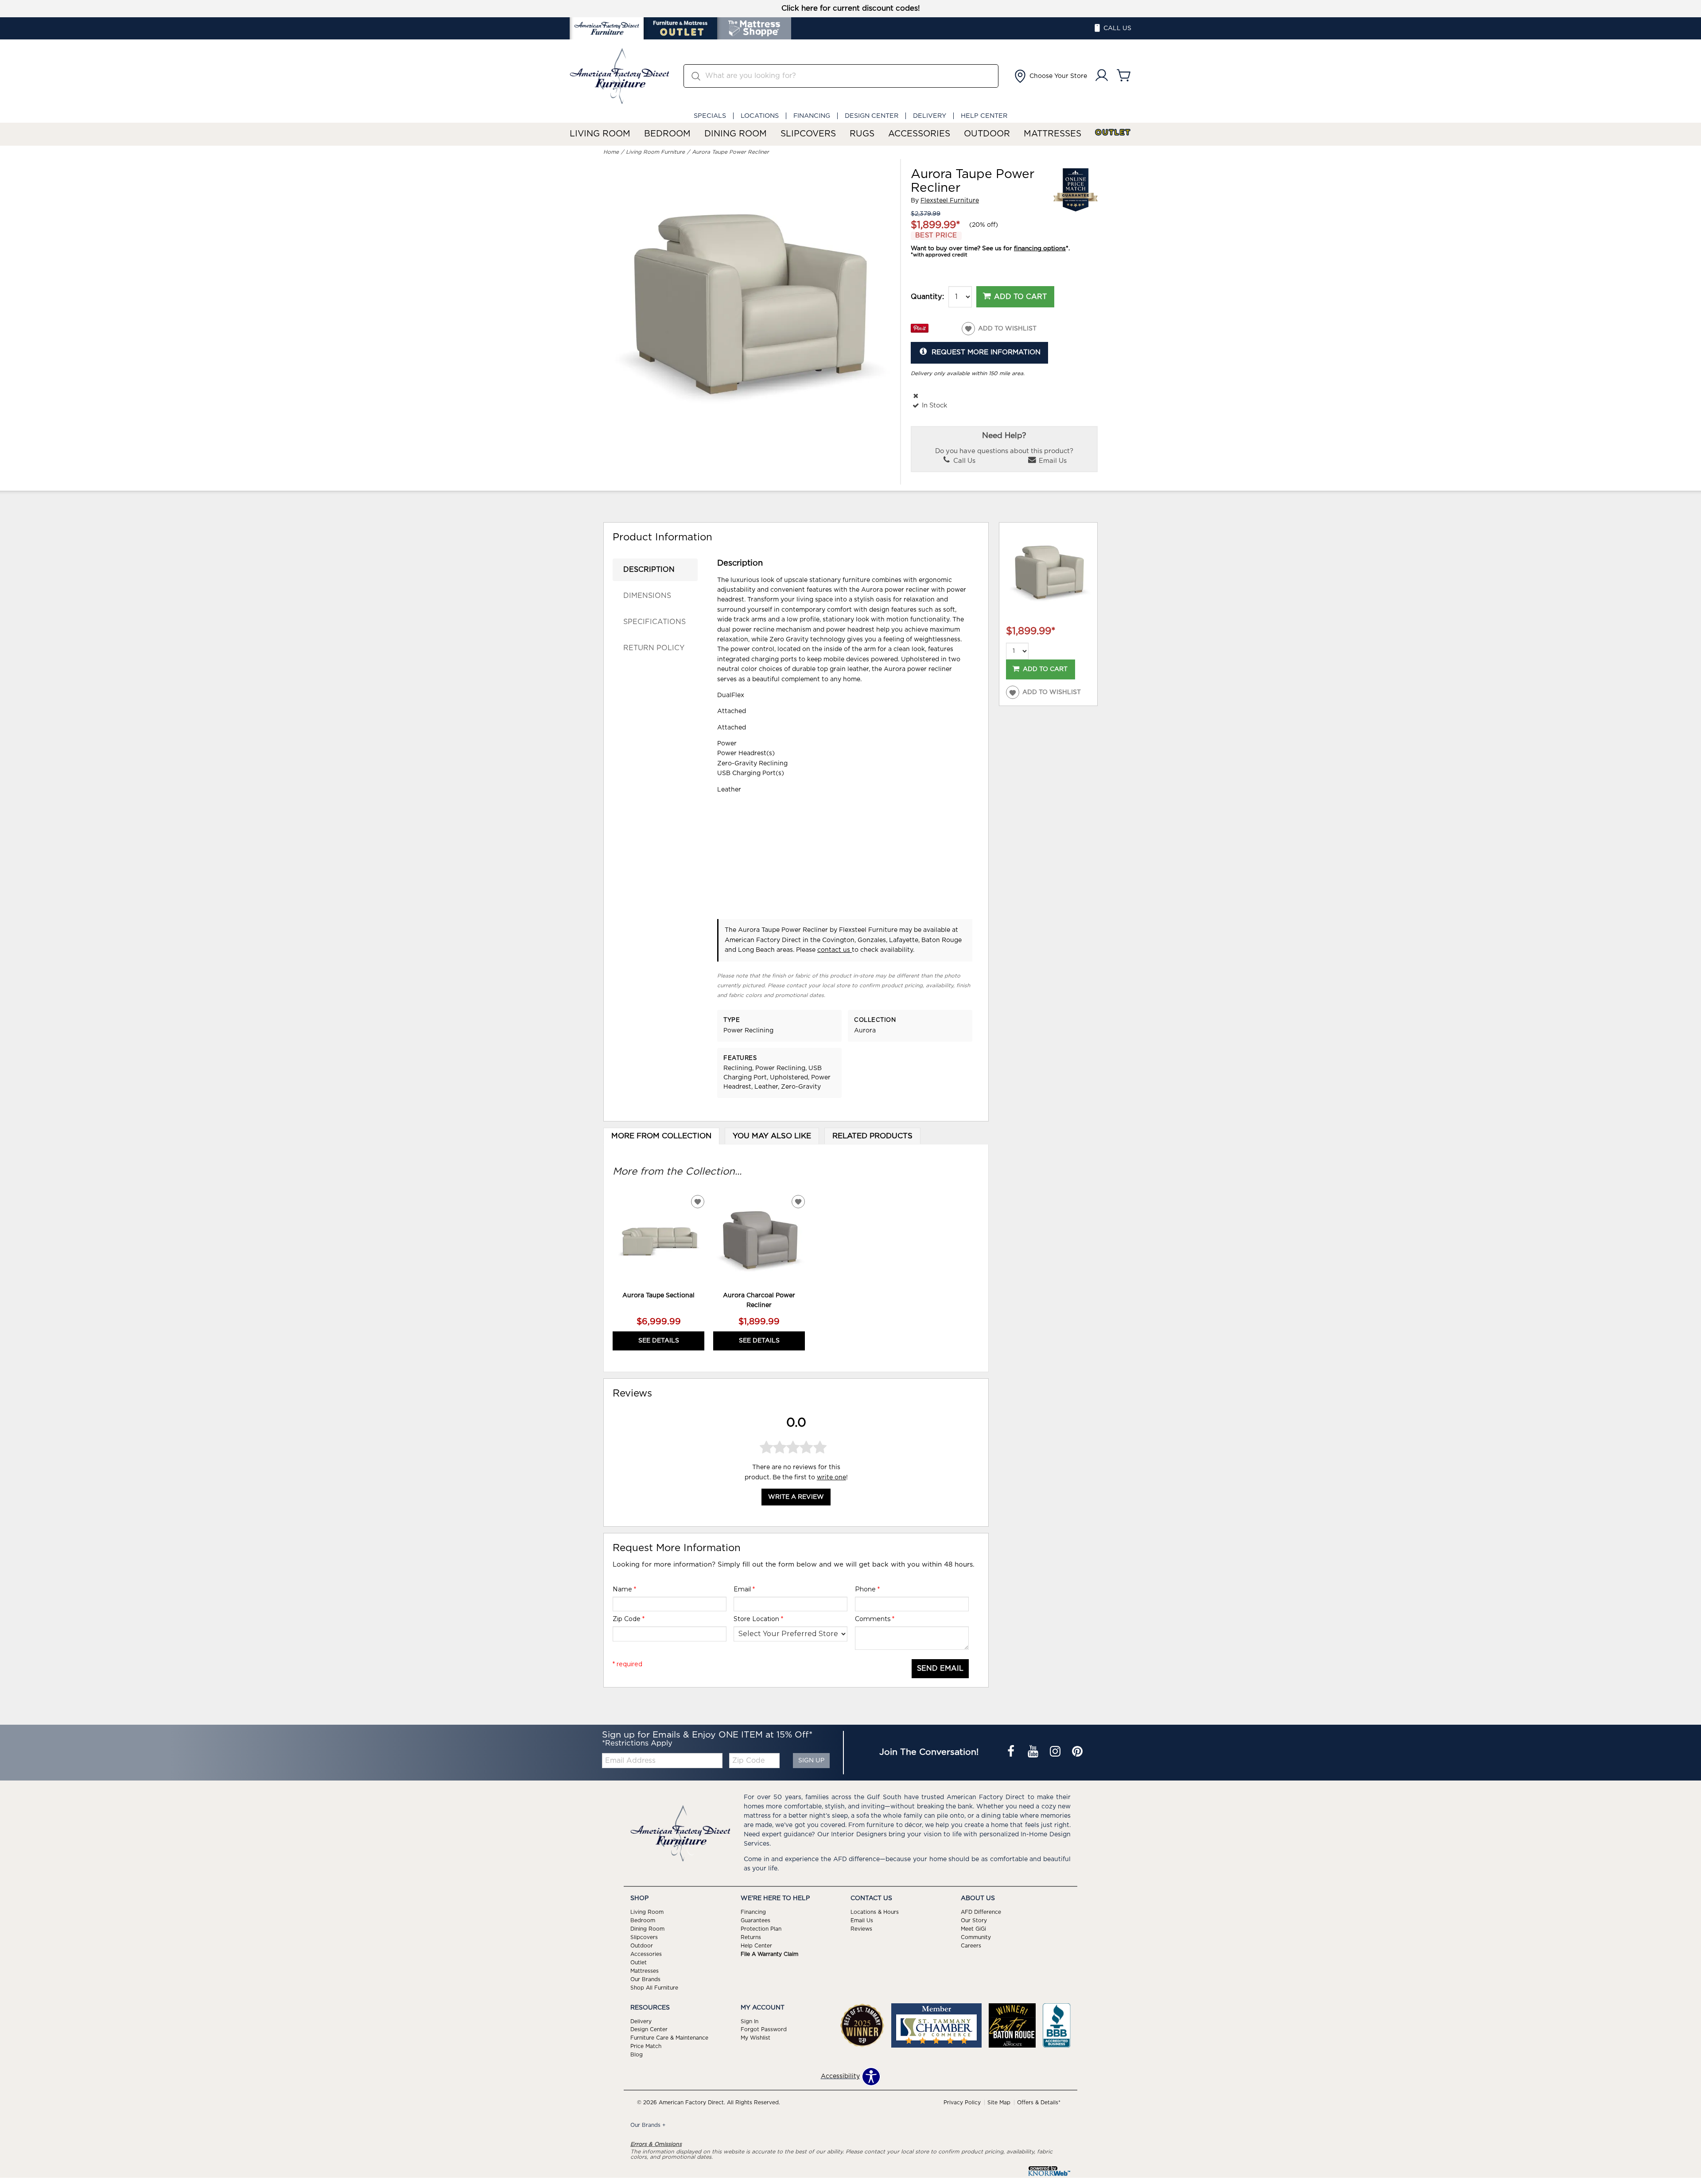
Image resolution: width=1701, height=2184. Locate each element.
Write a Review (796, 1497)
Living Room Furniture (655, 152)
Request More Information (986, 352)
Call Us (963, 461)
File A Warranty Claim (769, 1954)
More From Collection (661, 1136)
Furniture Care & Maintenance (669, 2038)
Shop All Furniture (654, 1987)
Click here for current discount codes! (851, 8)
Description (649, 570)
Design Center (872, 116)
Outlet (1113, 133)
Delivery (930, 116)
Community (976, 1937)
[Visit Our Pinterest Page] (1077, 1753)
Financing (812, 116)
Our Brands (645, 1979)
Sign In (750, 2021)
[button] (1050, 76)
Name (624, 1589)
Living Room (600, 134)
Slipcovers (808, 134)
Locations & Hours (875, 1912)
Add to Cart (1020, 297)
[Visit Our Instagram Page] (1056, 1753)
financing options (1040, 248)
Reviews (861, 1929)
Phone (867, 1589)
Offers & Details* (1039, 2103)
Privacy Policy (962, 2103)
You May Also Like (772, 1136)
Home (611, 152)
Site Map (999, 2103)
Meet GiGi (973, 1929)
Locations (760, 116)
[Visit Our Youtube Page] (1034, 1753)
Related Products (872, 1136)
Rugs (862, 134)
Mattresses (1052, 134)
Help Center (984, 116)
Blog (637, 2055)
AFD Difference (981, 1912)
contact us (835, 950)
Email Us (1052, 461)
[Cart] (1124, 76)
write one (831, 1477)
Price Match (646, 2046)
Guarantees (755, 1920)
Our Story (974, 1920)
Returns (751, 1937)
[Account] (1102, 76)
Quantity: (927, 297)
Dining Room (736, 134)
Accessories (919, 134)
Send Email (940, 1668)
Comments (875, 1619)
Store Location (758, 1619)
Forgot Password (764, 2029)
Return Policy (654, 648)
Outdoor (987, 134)
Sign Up (811, 1761)
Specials (710, 116)
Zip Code (629, 1619)
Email (744, 1589)
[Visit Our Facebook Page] (1012, 1753)
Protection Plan (761, 1929)
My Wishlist (755, 2038)
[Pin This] (920, 331)
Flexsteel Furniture (950, 201)
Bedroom (667, 134)
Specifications (654, 622)
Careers (971, 1946)
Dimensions (647, 596)
